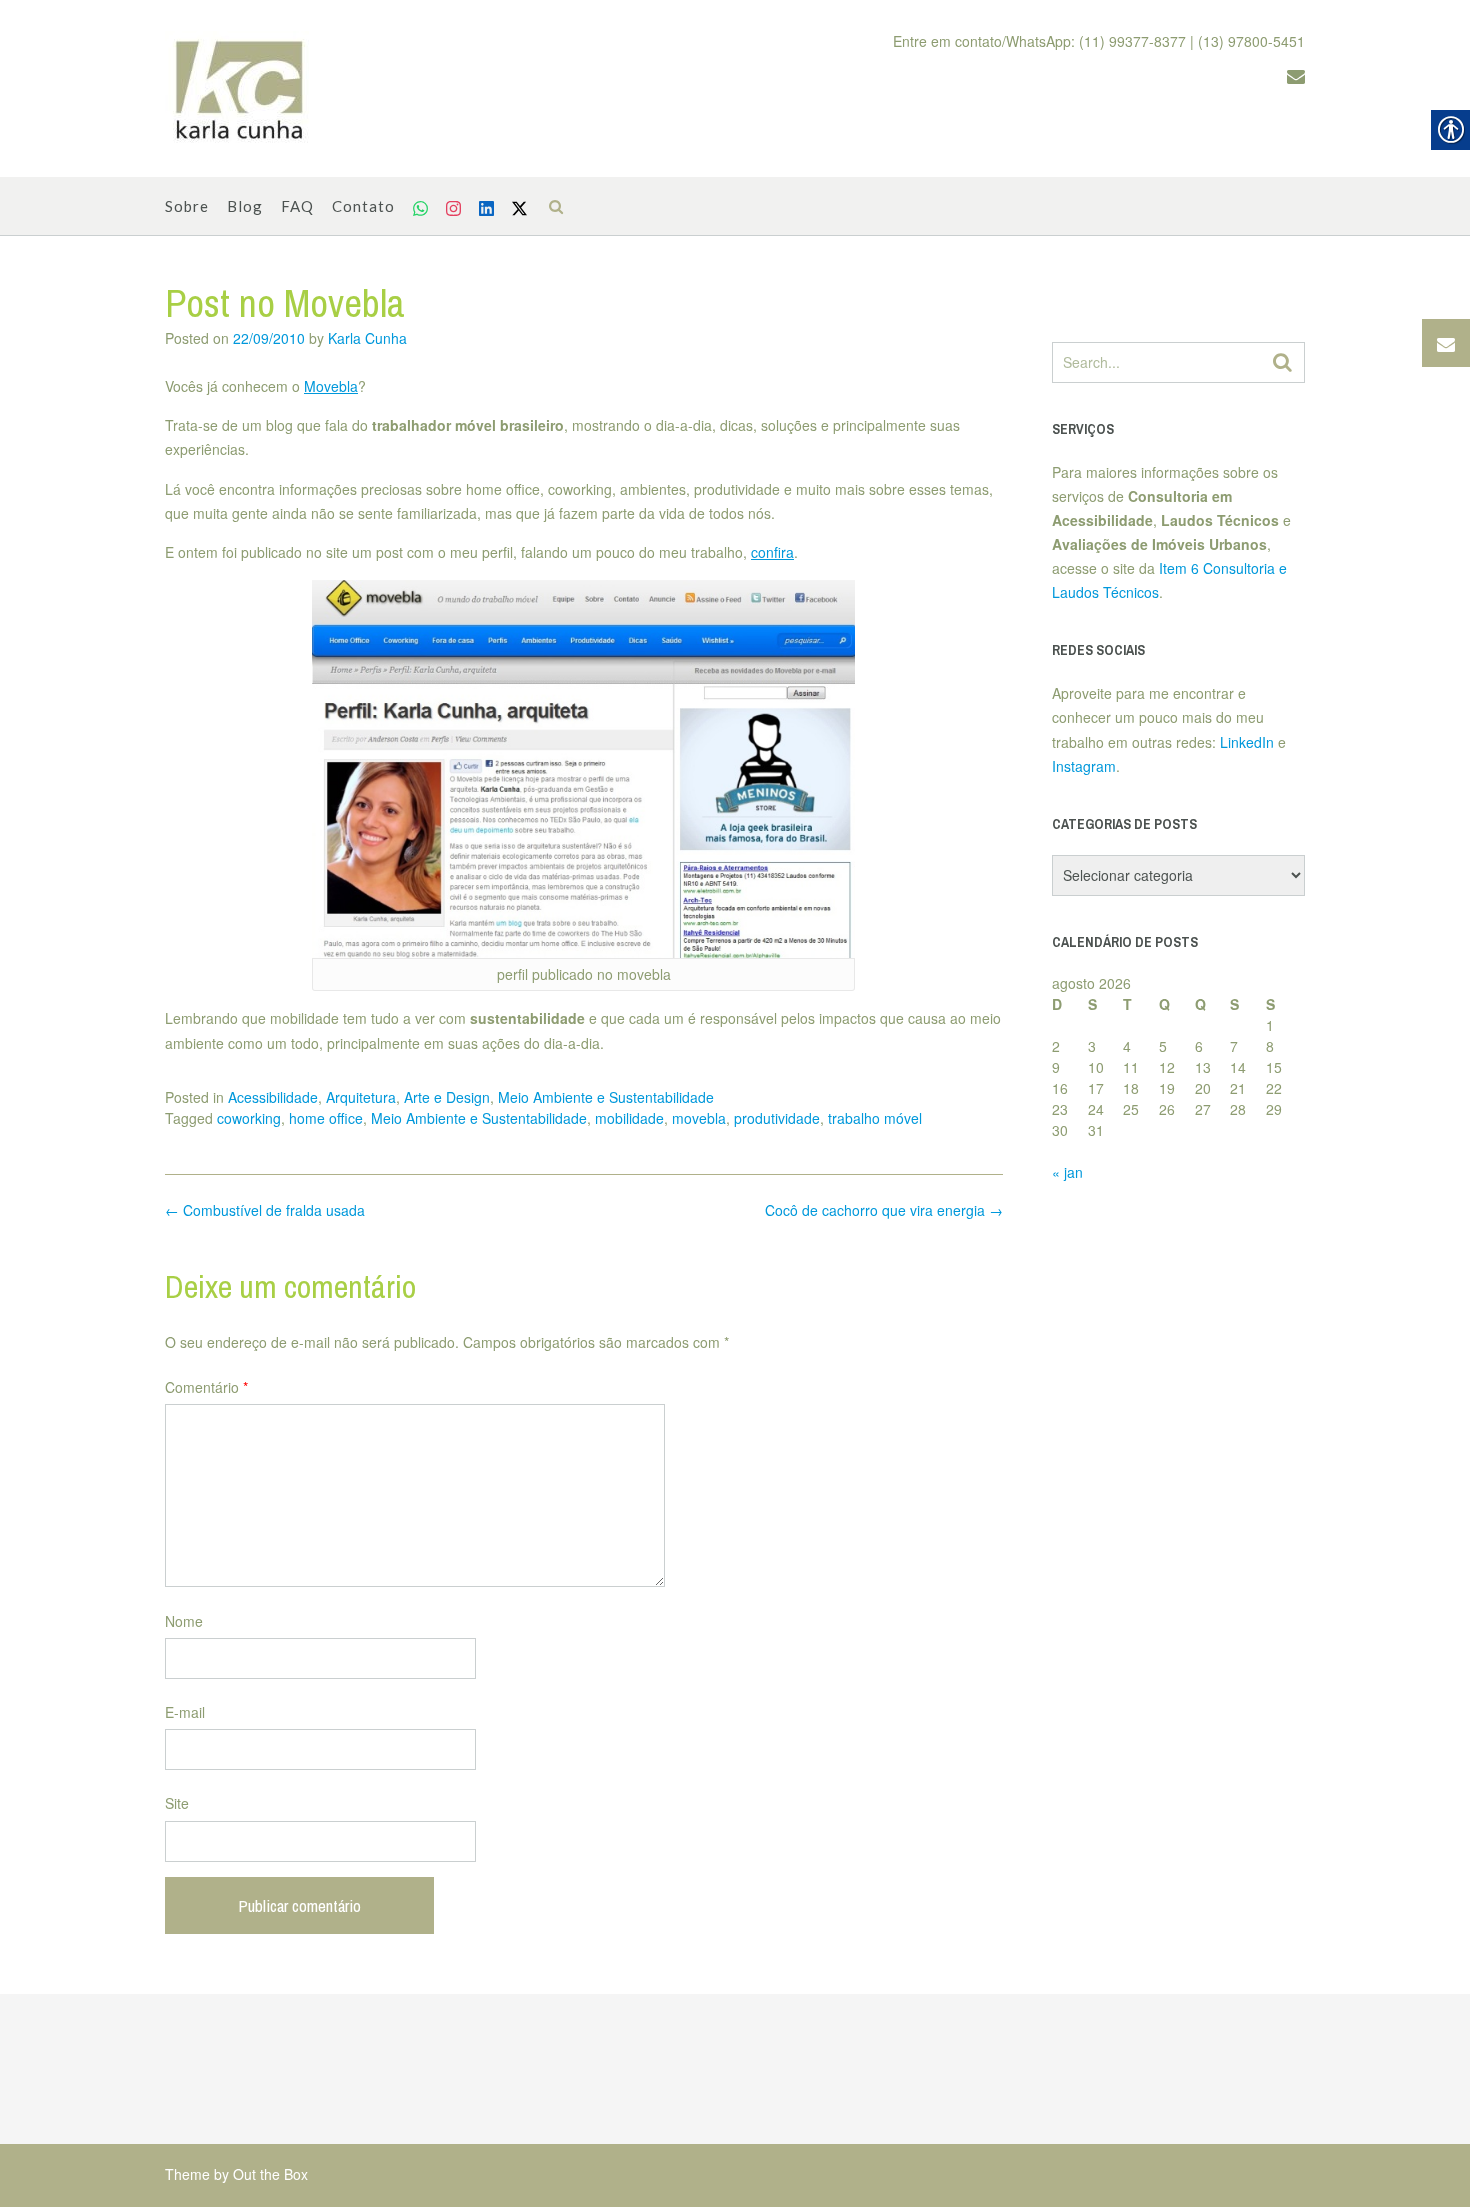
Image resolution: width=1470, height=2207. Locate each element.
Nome (184, 1621)
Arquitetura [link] (361, 1097)
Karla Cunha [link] (367, 338)
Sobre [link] (187, 206)
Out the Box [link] (270, 2174)
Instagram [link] (1084, 766)
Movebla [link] (331, 386)
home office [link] (326, 1118)
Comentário (206, 1387)
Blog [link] (245, 206)
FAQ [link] (297, 206)
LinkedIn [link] (1247, 742)
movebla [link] (699, 1118)
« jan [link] (1067, 1172)
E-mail (185, 1712)
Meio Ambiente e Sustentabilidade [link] (606, 1097)
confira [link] (772, 552)
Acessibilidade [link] (273, 1097)
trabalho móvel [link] (875, 1118)
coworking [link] (249, 1118)
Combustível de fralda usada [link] (265, 1210)
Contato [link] (363, 206)
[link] (240, 89)
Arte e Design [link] (447, 1097)
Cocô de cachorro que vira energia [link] (884, 1210)
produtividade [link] (777, 1118)
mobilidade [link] (629, 1118)
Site (177, 1803)
